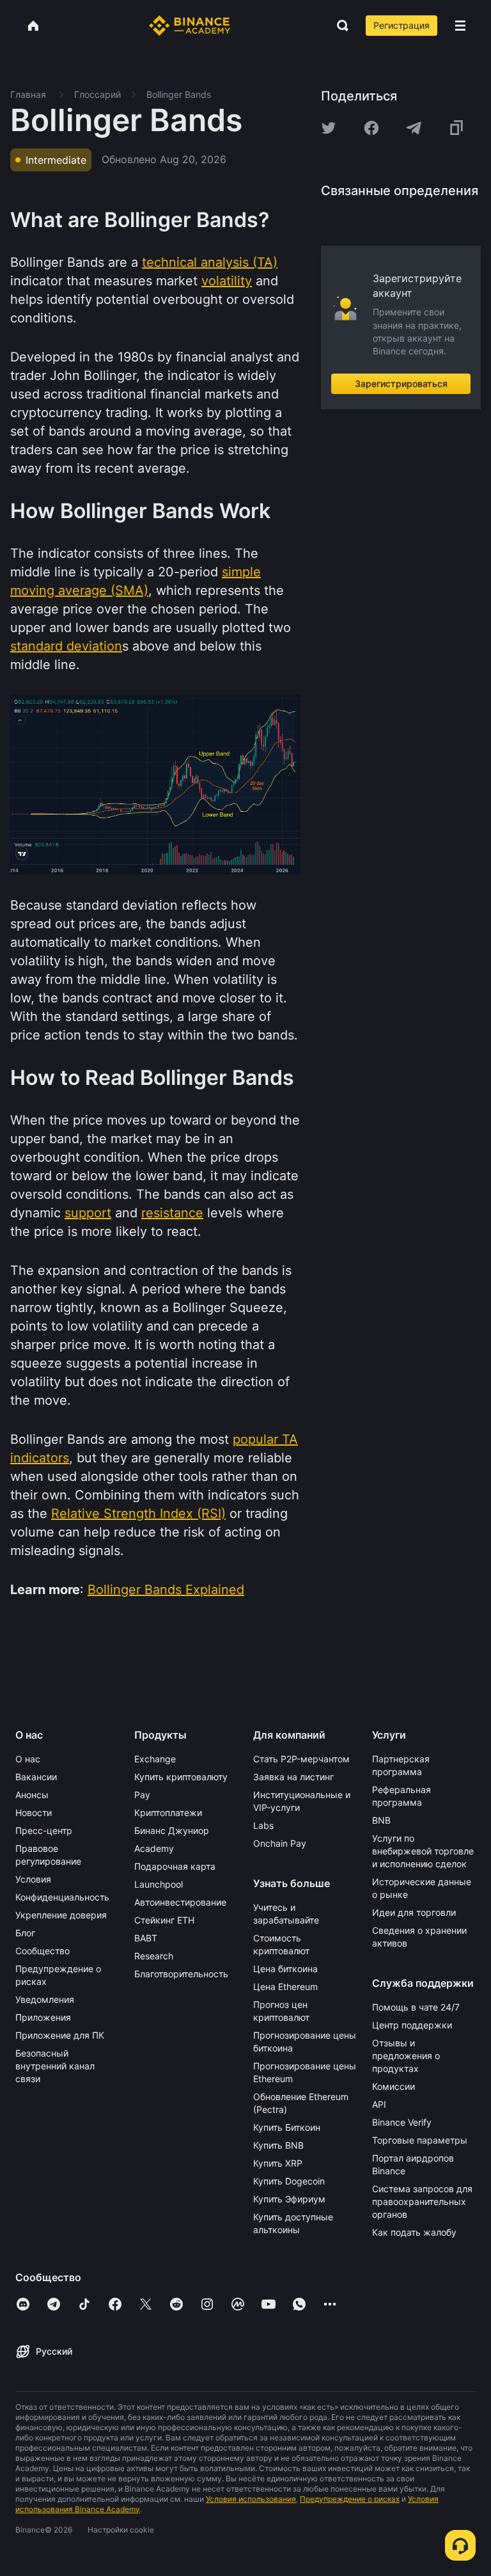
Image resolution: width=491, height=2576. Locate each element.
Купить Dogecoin (289, 2181)
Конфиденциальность (62, 1897)
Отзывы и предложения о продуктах (406, 2056)
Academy (154, 1848)
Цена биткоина (285, 1969)
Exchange (155, 1759)
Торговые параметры (420, 2140)
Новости (34, 1813)
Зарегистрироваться (401, 383)
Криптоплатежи (168, 1813)
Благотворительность (181, 1974)
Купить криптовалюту (181, 1777)
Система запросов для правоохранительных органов (422, 2201)
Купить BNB (278, 2145)
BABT (146, 1938)
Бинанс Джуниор (172, 1830)
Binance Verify (402, 2122)
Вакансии (36, 1777)
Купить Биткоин (287, 2127)
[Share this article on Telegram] (414, 128)
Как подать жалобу (414, 2232)
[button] (460, 26)
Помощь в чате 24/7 (416, 2007)
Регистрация (401, 25)
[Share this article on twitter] (329, 128)
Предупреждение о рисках (350, 2499)
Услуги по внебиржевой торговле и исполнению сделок (423, 1851)
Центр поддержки (412, 2025)
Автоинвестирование (180, 1902)
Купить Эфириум (289, 2199)
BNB (381, 1820)
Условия (33, 1879)
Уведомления (45, 1999)
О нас (28, 1759)
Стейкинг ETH (164, 1920)
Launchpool (159, 1884)
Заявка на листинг (293, 1777)
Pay (142, 1795)
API (379, 2104)
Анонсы (32, 1795)
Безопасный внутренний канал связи (55, 2066)
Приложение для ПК (60, 2035)
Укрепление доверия (61, 1915)
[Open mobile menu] (460, 26)
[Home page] (190, 26)
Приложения (43, 2017)
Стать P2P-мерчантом (301, 1759)
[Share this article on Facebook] (371, 128)
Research (154, 1956)
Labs (263, 1825)
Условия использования (251, 2499)
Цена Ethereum (285, 1987)
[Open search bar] (339, 26)
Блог (25, 1933)
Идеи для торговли (414, 1912)
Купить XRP (278, 2163)
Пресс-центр (44, 1830)
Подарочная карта (175, 1866)
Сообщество (43, 1951)
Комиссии (394, 2086)
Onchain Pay (280, 1843)
